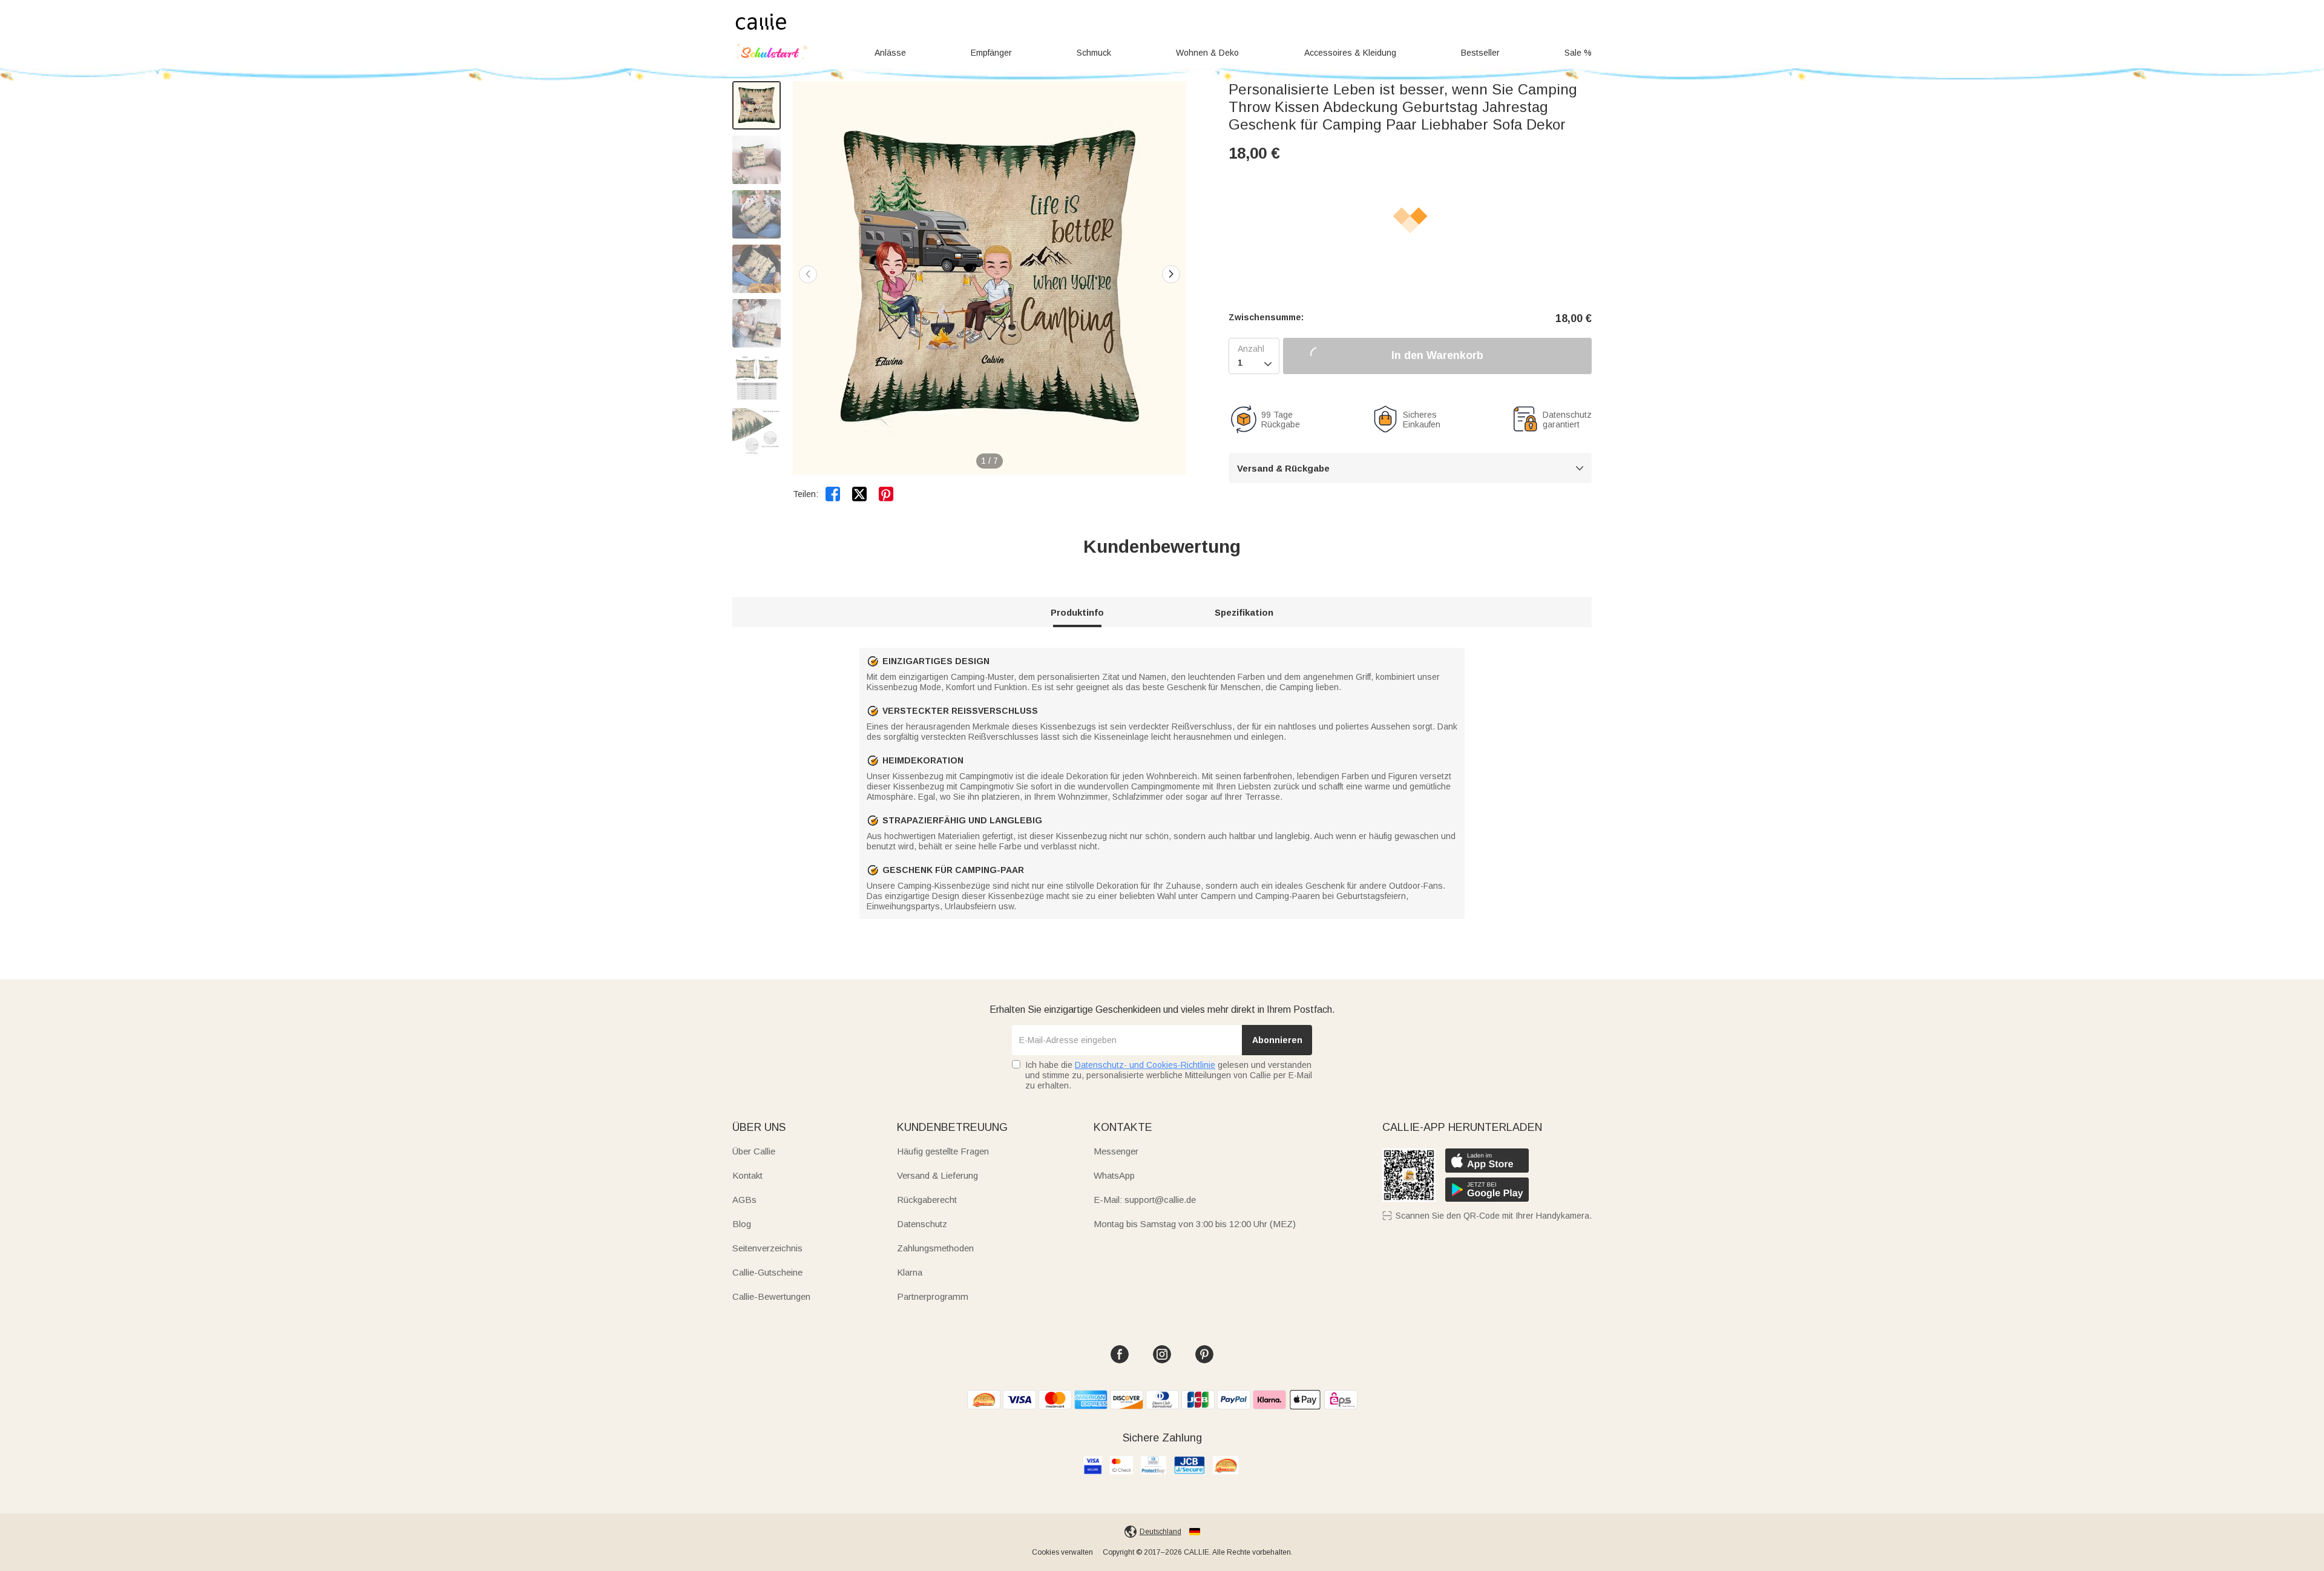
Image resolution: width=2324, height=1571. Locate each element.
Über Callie (754, 1151)
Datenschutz (922, 1224)
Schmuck (1094, 53)
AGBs (744, 1200)
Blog (742, 1224)
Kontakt (747, 1175)
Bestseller (1480, 53)
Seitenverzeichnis (767, 1248)
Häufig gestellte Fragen (943, 1151)
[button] (1171, 274)
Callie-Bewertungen (771, 1296)
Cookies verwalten (1062, 1552)
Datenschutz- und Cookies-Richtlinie (1145, 1065)
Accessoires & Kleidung (1350, 53)
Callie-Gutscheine (767, 1272)
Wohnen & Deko (1207, 53)
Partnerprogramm (933, 1296)
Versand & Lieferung (937, 1175)
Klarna (910, 1272)
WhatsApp (1114, 1175)
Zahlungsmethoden (935, 1248)
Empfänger (991, 53)
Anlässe (890, 53)
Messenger (1116, 1151)
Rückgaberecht (927, 1200)
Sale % (1578, 53)
